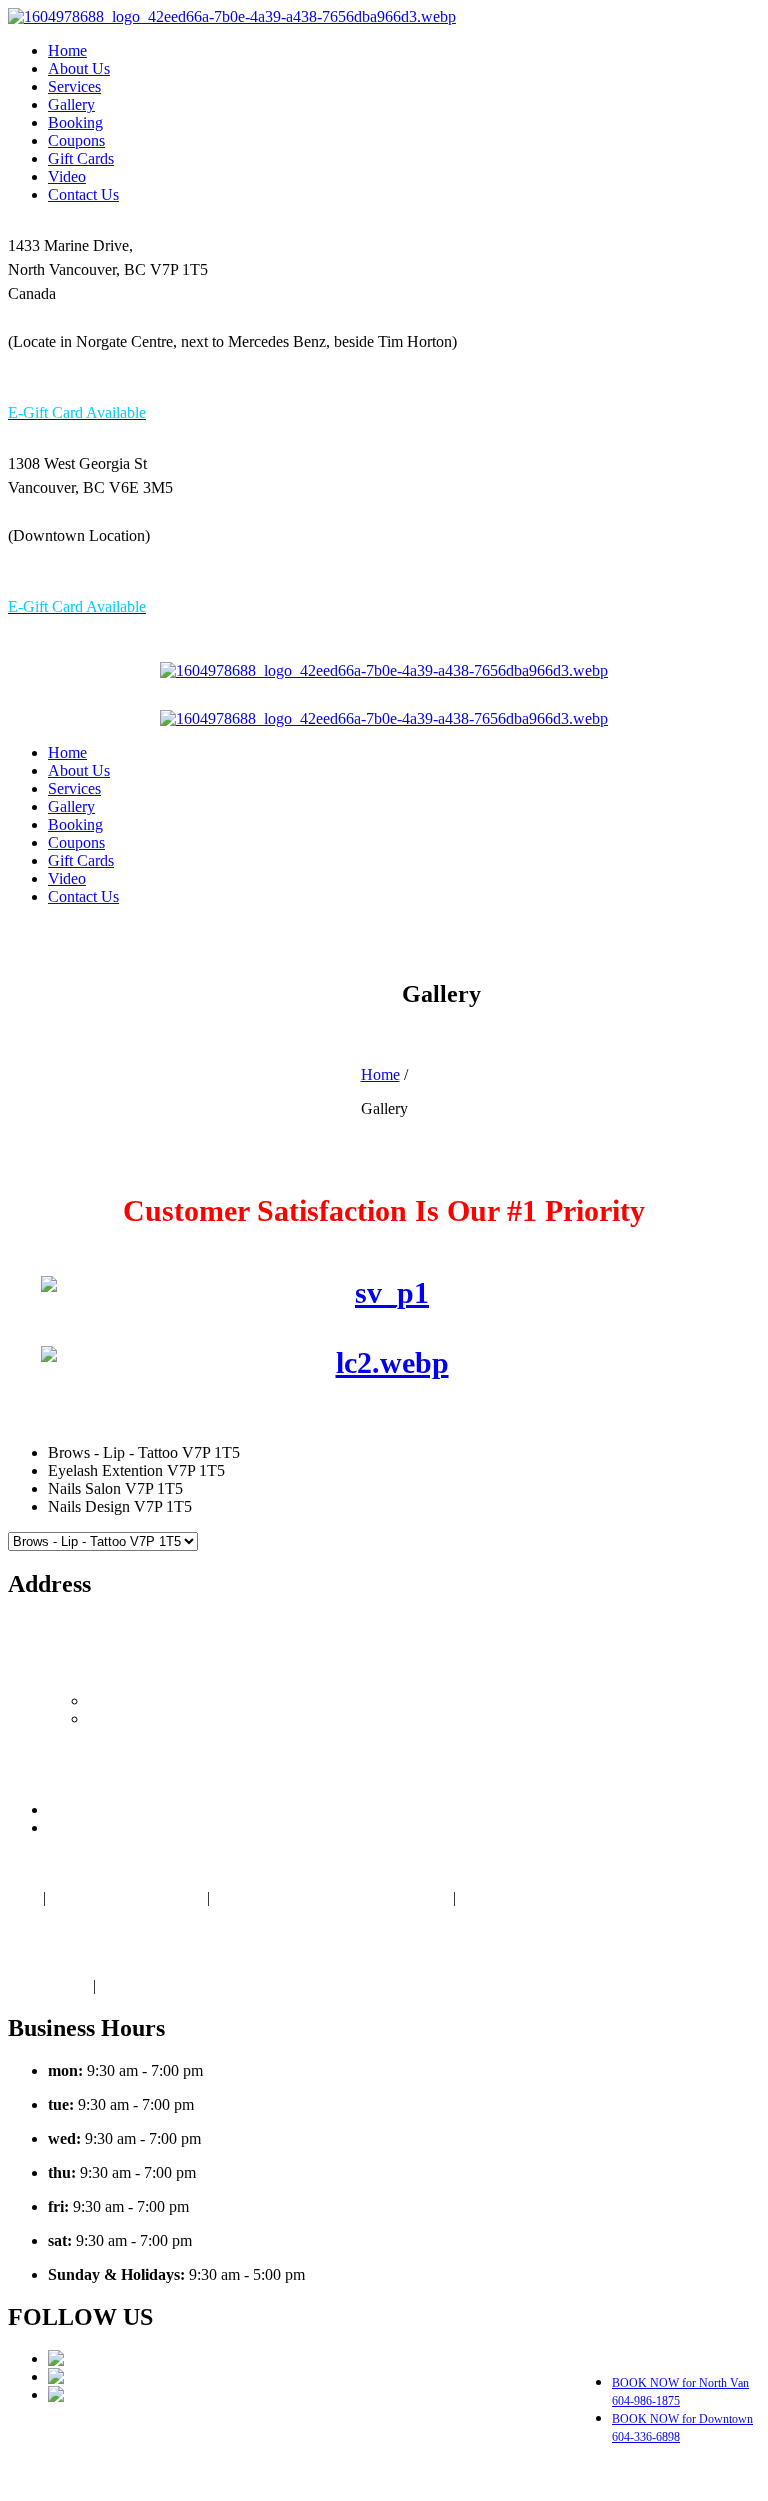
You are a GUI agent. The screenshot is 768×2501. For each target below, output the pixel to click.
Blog (23, 1897)
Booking (75, 122)
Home (67, 50)
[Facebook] (87, 2376)
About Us (79, 68)
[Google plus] (94, 2358)
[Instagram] (87, 2394)
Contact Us (83, 194)
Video (67, 176)
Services (74, 86)
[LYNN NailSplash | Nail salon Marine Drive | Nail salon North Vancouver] (232, 16)
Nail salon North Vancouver (302, 2465)
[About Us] (342, 1041)
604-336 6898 (227, 572)
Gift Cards (81, 158)
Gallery (71, 104)
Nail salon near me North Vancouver (333, 1897)
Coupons (76, 140)
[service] (384, 1293)
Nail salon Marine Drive (126, 1897)
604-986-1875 (53, 378)
